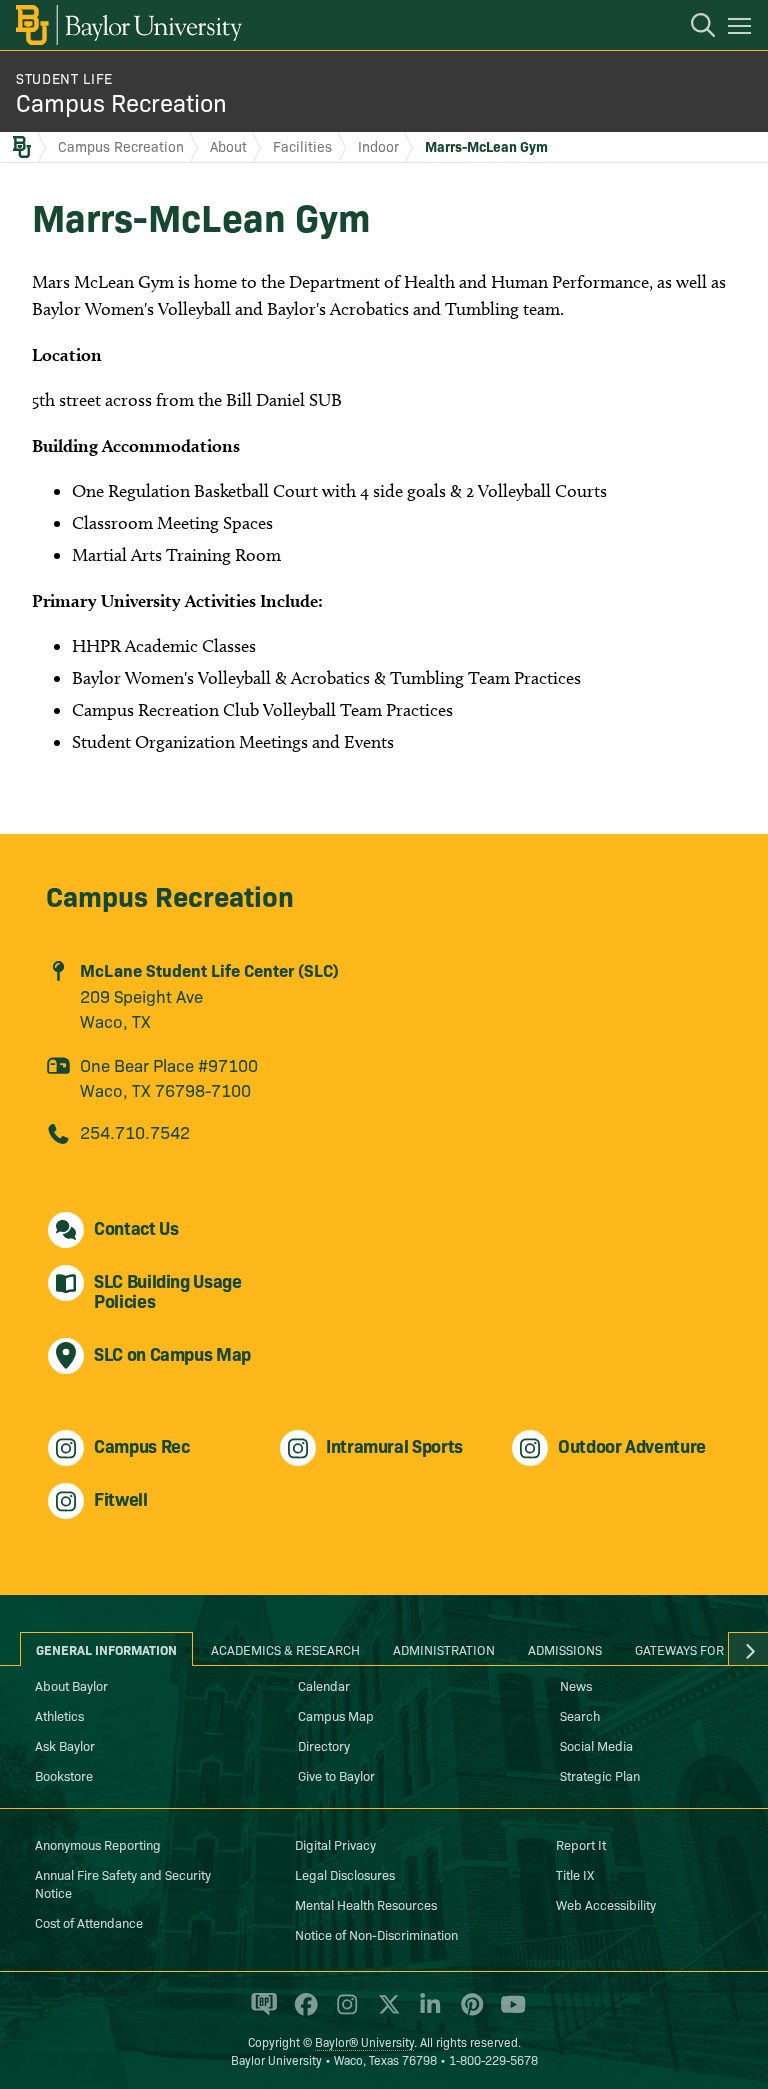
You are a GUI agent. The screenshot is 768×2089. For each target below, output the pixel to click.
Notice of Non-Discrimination (376, 1934)
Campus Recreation (121, 101)
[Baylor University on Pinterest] (468, 2013)
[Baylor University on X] (385, 2013)
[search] (693, 28)
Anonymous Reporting (98, 1844)
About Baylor (71, 1685)
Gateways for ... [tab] (687, 1649)
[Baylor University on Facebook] (302, 2013)
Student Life (64, 78)
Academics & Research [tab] (285, 1649)
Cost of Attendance (89, 1922)
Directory (324, 1745)
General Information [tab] (106, 1649)
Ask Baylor (65, 1745)
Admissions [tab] (565, 1649)
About (228, 146)
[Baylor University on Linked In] (426, 2013)
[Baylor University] (127, 25)
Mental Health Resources (366, 1904)
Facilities (302, 146)
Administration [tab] (444, 1649)
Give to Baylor (336, 1775)
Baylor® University (364, 2041)
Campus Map (336, 1715)
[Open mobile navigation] (742, 29)
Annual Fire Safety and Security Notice (123, 1883)
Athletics (59, 1715)
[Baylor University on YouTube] (508, 2013)
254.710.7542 (135, 1131)
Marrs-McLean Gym (486, 146)
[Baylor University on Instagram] (343, 2013)
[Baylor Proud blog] (260, 2013)
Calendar (324, 1685)
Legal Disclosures (345, 1874)
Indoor (378, 146)
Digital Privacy (335, 1844)
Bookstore (64, 1775)
